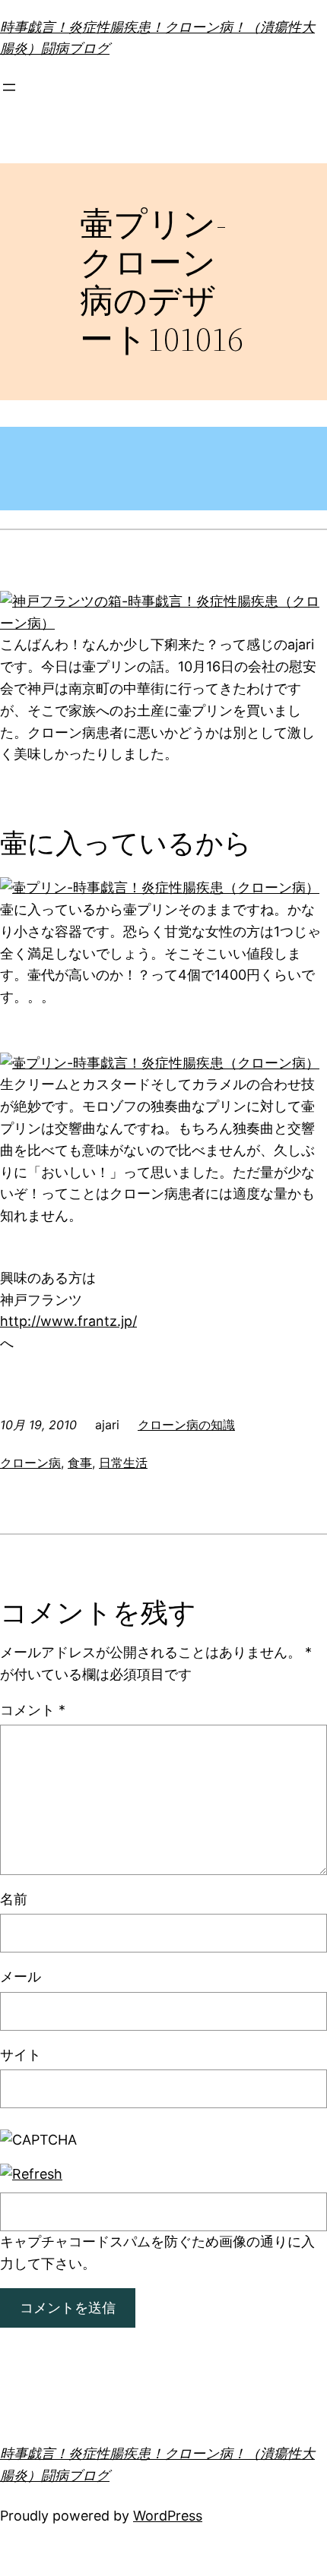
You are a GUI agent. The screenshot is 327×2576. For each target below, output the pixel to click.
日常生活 (123, 1463)
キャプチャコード (55, 2241)
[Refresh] (31, 2174)
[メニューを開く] (9, 87)
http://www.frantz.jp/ (68, 1321)
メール (21, 1976)
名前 (14, 1899)
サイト (21, 2055)
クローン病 (30, 1463)
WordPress (168, 2516)
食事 (80, 1463)
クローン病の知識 (186, 1425)
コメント (33, 1710)
